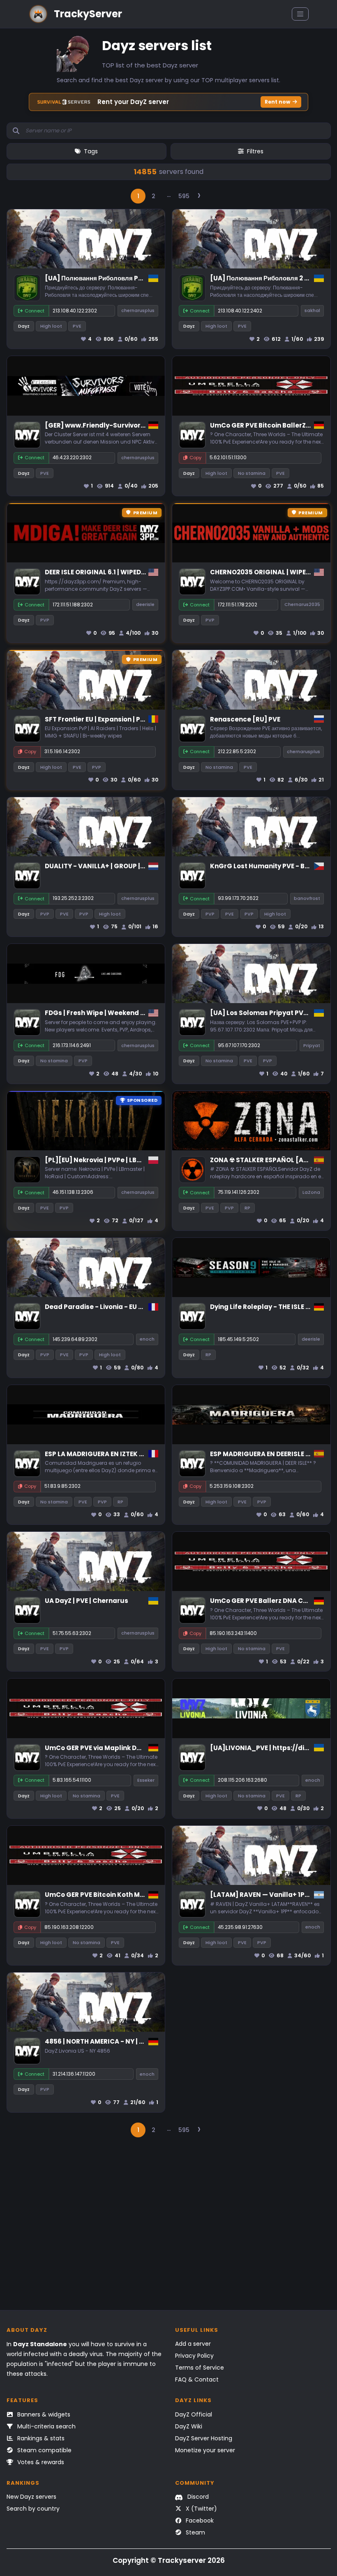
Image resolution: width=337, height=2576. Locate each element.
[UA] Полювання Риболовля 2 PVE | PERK (273, 278)
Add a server (193, 2344)
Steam (195, 2532)
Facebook (199, 2521)
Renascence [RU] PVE (245, 719)
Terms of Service (200, 2368)
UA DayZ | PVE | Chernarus (87, 1601)
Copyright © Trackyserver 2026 (169, 2560)
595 (184, 196)
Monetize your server (205, 2450)
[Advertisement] (169, 2228)
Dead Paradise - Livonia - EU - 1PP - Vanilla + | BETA (127, 1307)
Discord (197, 2497)
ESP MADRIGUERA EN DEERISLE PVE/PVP (271, 1454)
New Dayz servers (31, 2497)
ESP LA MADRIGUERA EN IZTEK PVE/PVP (106, 1454)
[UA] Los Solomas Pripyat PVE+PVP (267, 1013)
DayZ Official (194, 2414)
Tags (91, 151)
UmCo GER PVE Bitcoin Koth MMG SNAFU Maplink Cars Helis (140, 1895)
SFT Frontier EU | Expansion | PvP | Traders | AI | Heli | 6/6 (134, 719)
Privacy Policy (194, 2356)
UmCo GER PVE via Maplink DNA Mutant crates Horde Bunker (143, 1748)
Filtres (255, 151)
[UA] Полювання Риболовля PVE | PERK (106, 278)
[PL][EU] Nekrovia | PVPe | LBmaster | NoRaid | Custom (133, 1160)
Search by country (33, 2509)
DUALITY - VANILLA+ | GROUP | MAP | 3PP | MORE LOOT (129, 866)
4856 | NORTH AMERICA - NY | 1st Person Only (117, 2041)
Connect (35, 311)
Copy (195, 458)
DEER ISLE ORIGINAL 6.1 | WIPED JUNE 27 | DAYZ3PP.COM (132, 572)
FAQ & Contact (197, 2379)
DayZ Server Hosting (204, 2438)
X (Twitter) (201, 2509)
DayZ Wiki (189, 2426)
